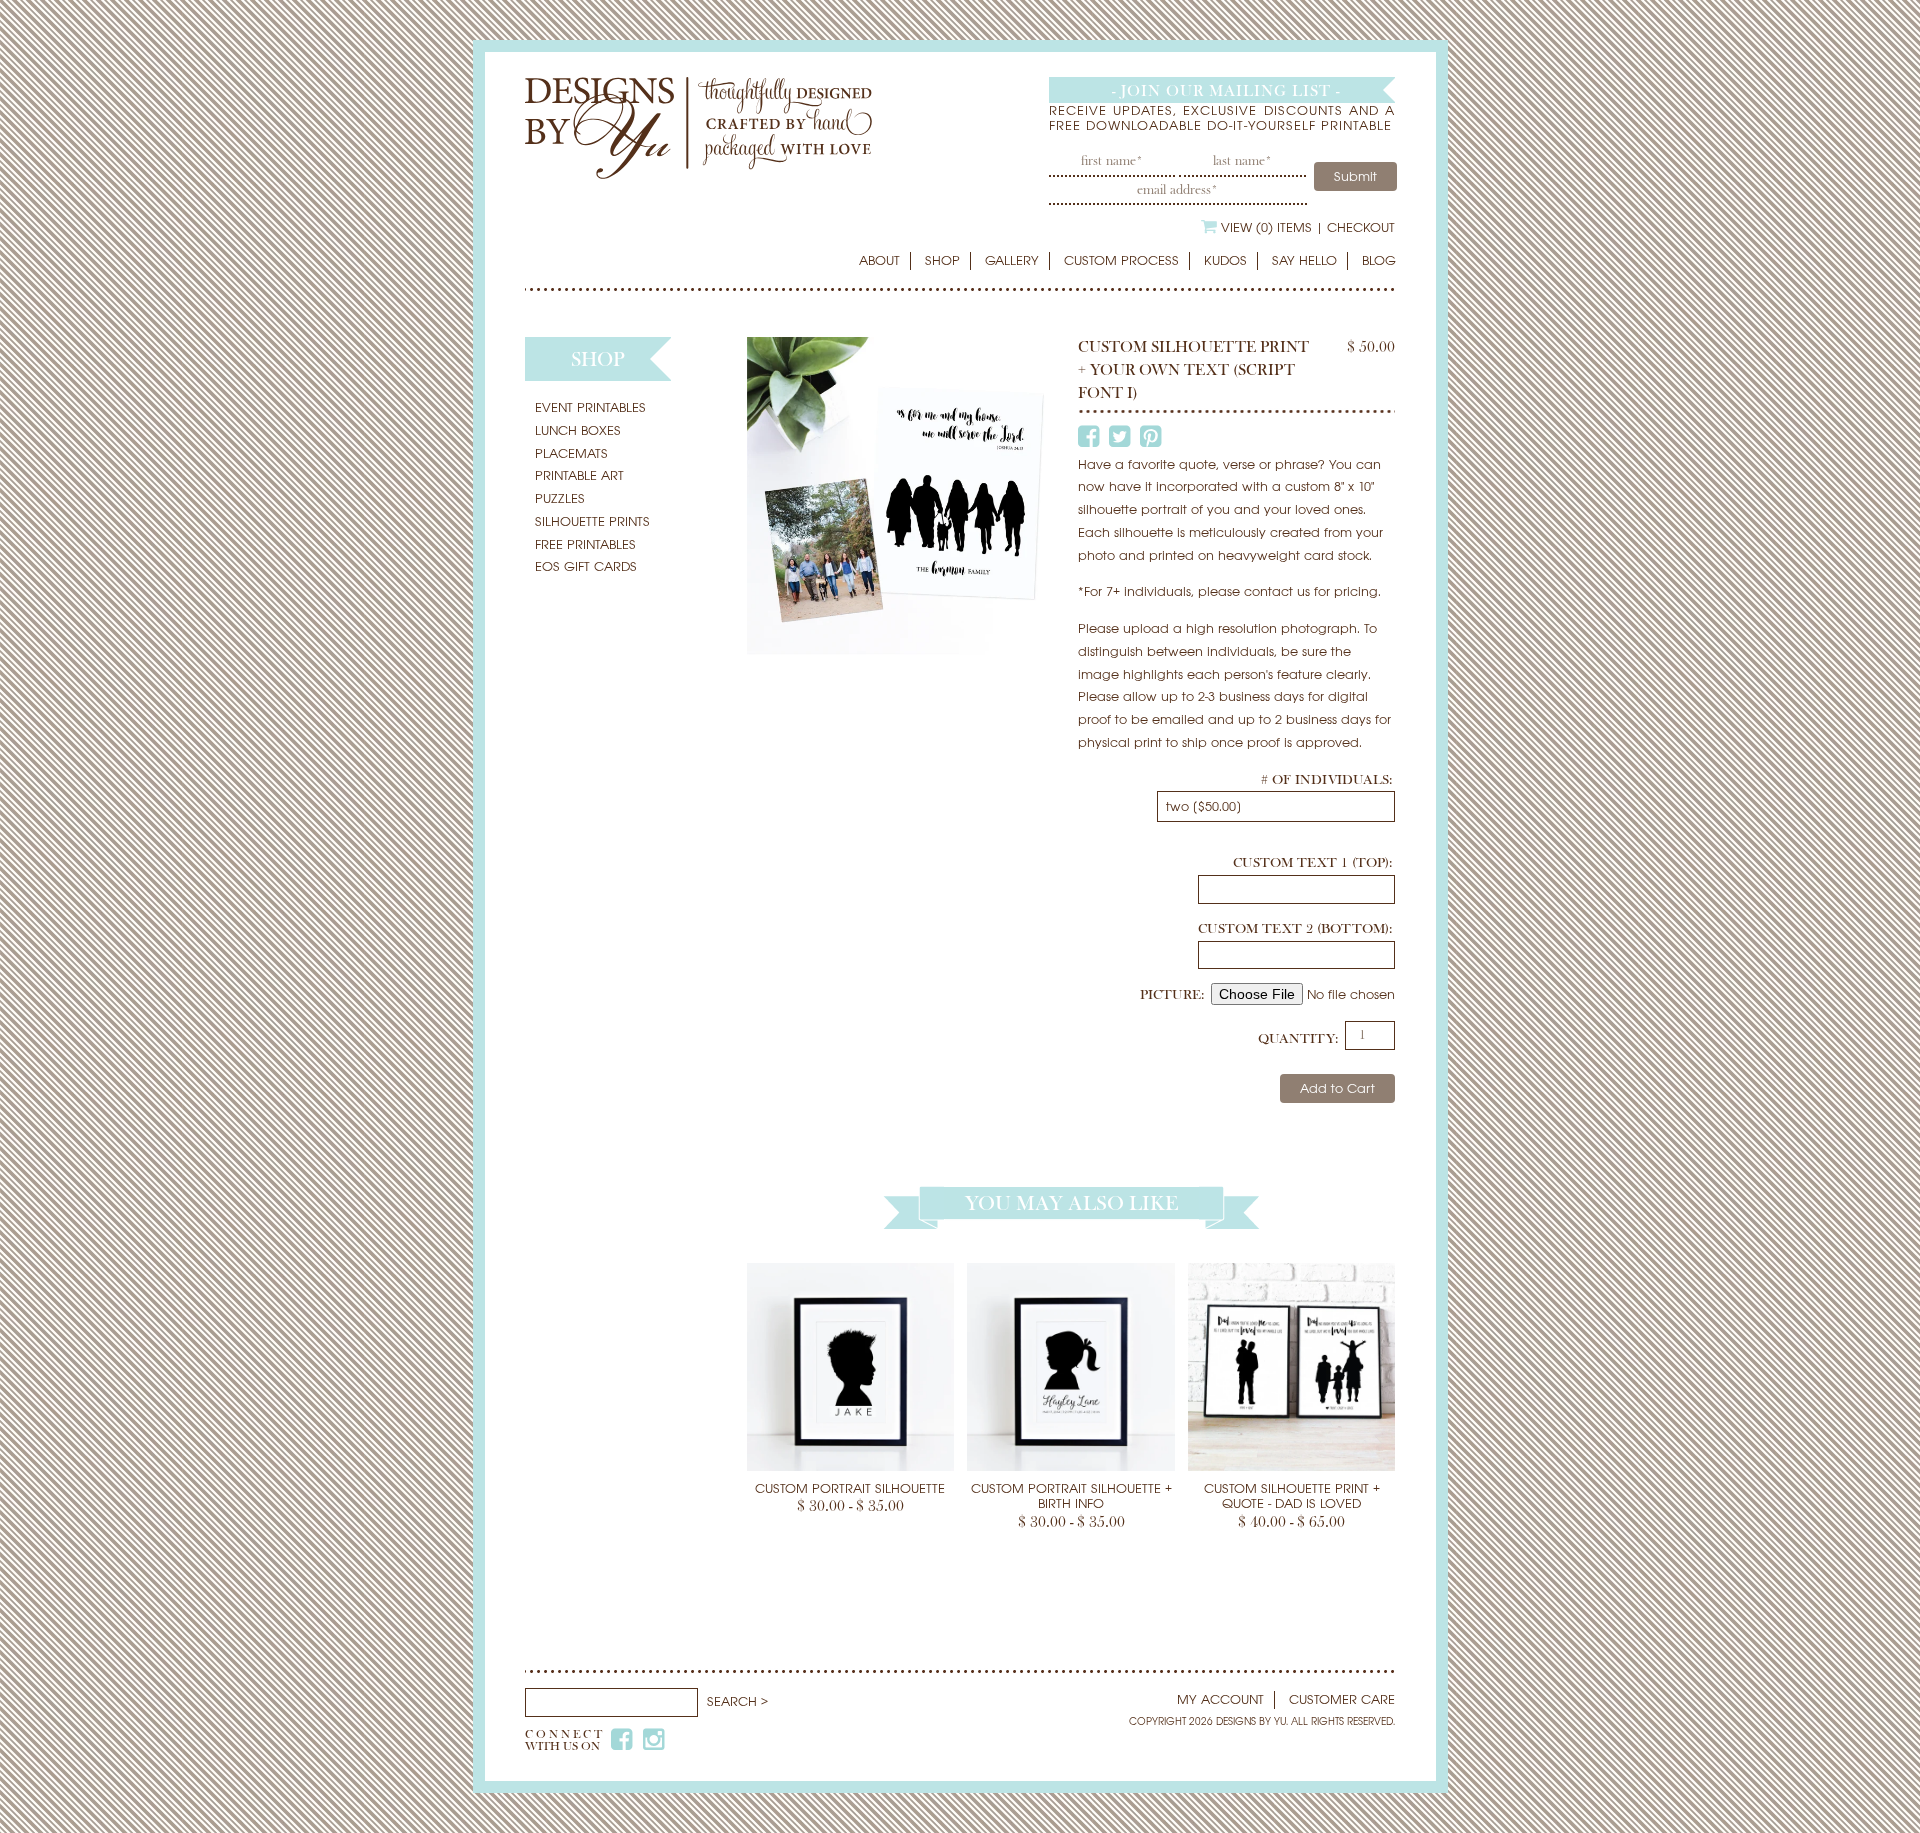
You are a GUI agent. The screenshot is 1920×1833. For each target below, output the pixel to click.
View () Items (1266, 227)
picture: (1174, 995)
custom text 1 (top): (1312, 863)
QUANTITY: (1298, 1039)
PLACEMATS (571, 453)
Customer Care (1342, 1699)
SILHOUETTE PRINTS (592, 521)
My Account (1220, 1699)
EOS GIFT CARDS (586, 566)
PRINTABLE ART (579, 475)
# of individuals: (1326, 780)
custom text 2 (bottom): (1295, 929)
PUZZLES (560, 498)
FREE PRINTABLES (585, 544)
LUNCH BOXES (578, 430)
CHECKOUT (1361, 227)
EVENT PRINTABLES (590, 407)
